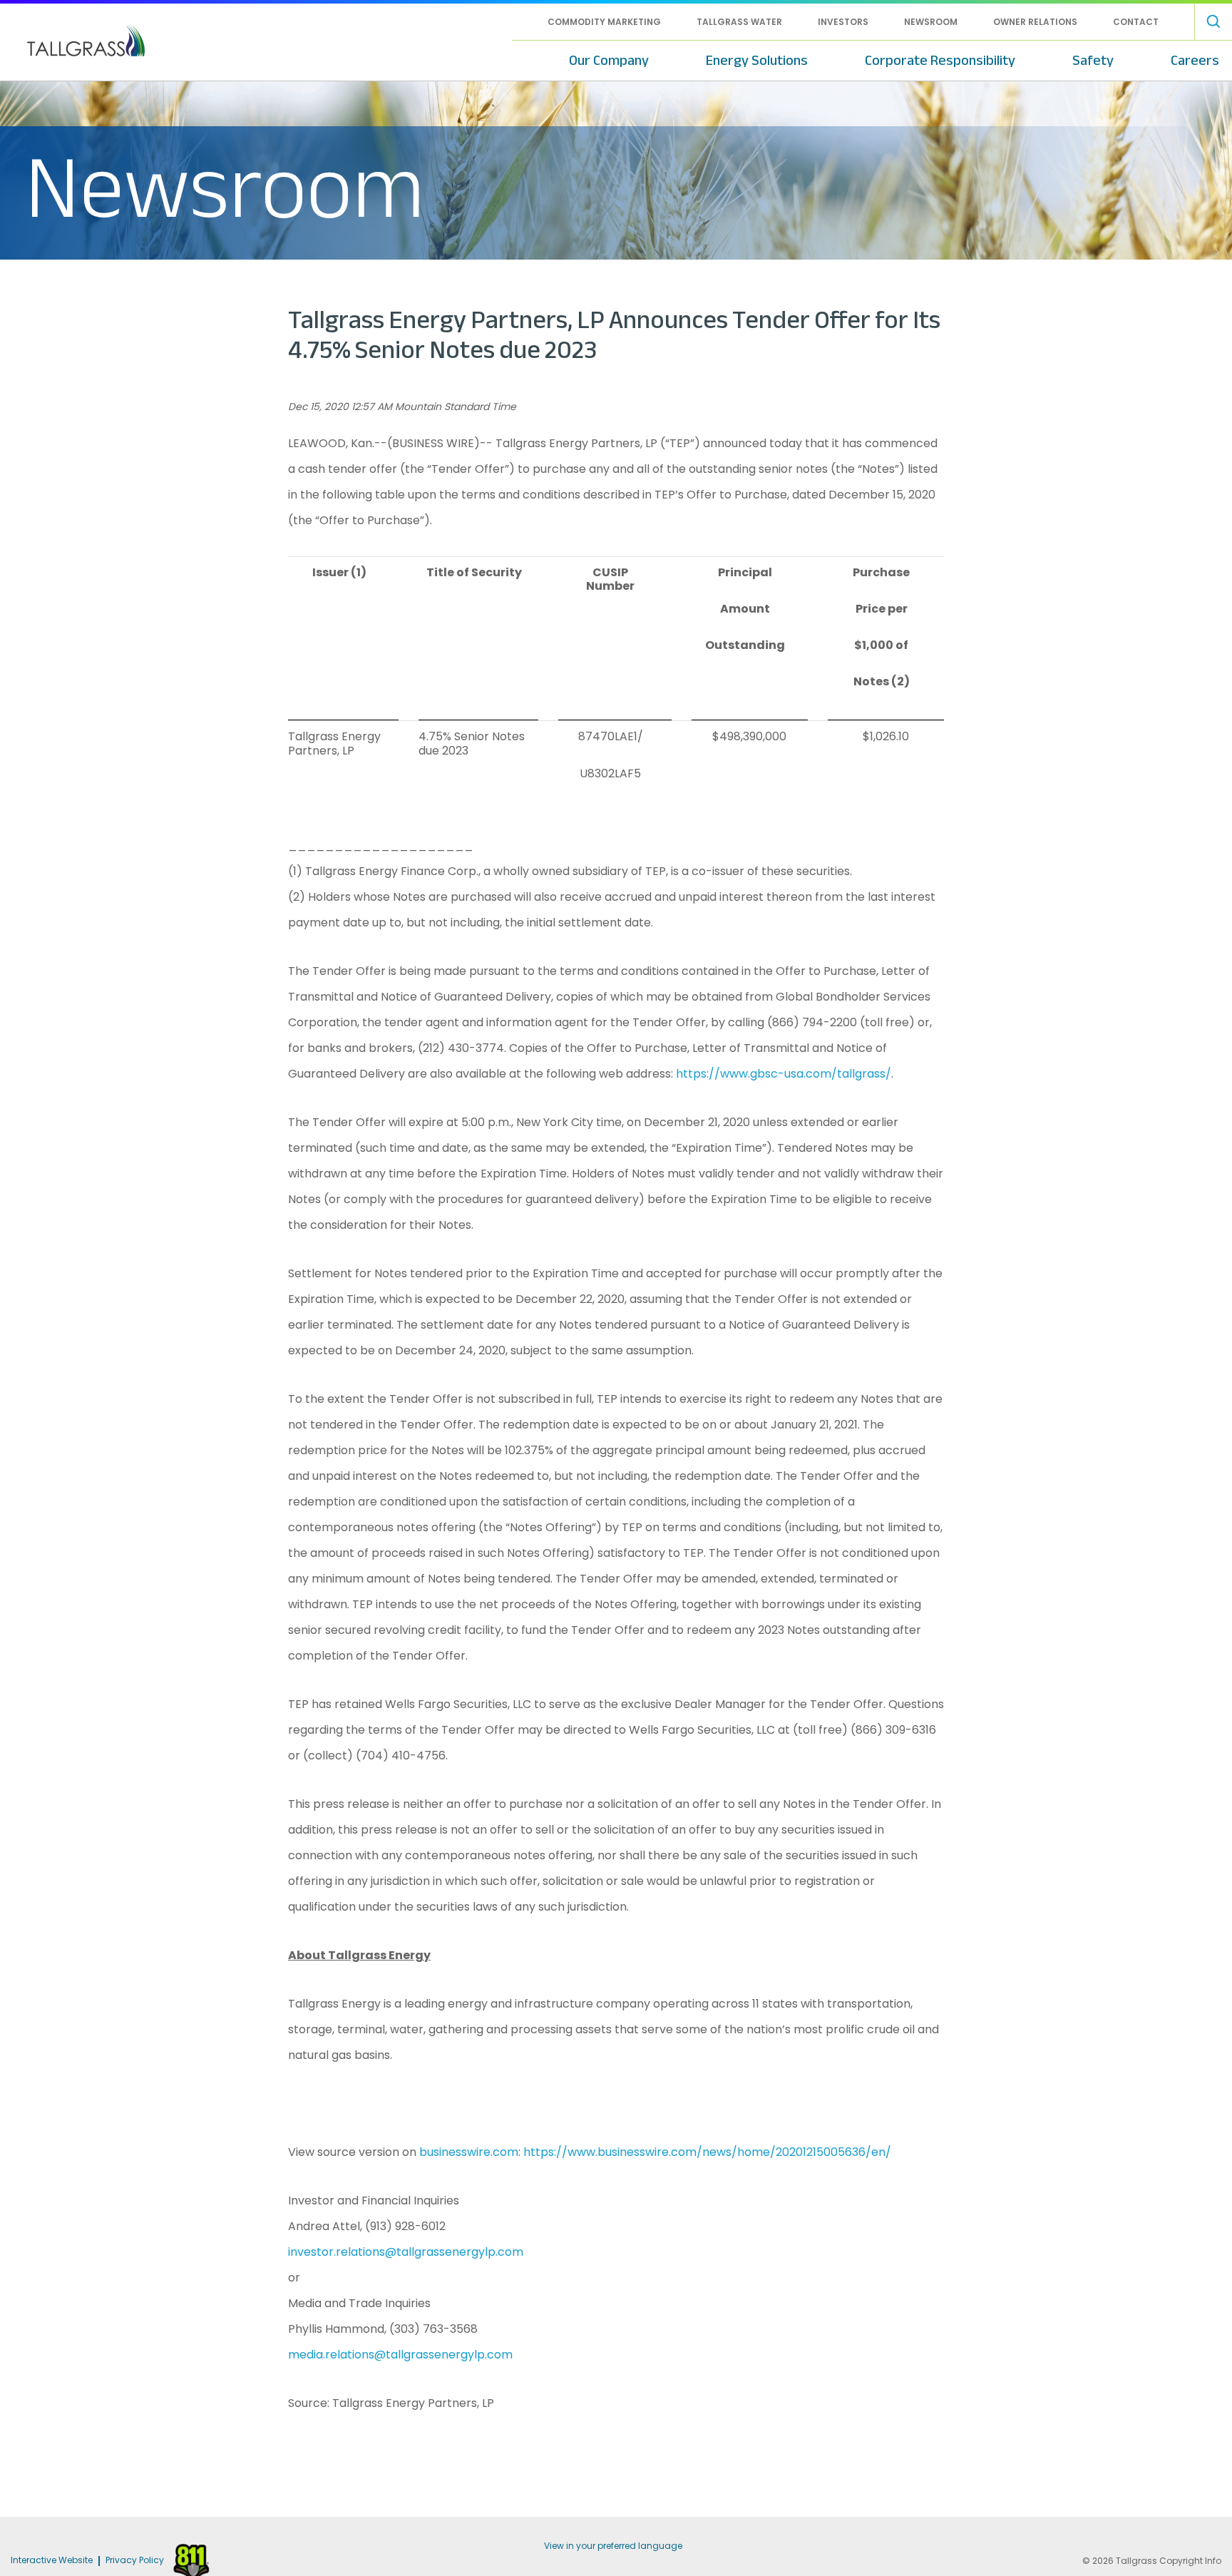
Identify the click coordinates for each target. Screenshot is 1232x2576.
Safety (1093, 60)
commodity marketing (604, 22)
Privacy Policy (135, 2561)
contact (1136, 22)
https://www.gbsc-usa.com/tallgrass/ (784, 1074)
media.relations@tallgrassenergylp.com (400, 2355)
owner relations (1035, 22)
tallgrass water (739, 22)
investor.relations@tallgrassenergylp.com (406, 2252)
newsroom (931, 22)
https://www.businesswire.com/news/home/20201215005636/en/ (707, 2152)
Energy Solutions (757, 60)
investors (843, 22)
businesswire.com (469, 2152)
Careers (1195, 60)
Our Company (609, 60)
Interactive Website (52, 2561)
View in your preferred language (613, 2546)
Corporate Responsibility (940, 60)
